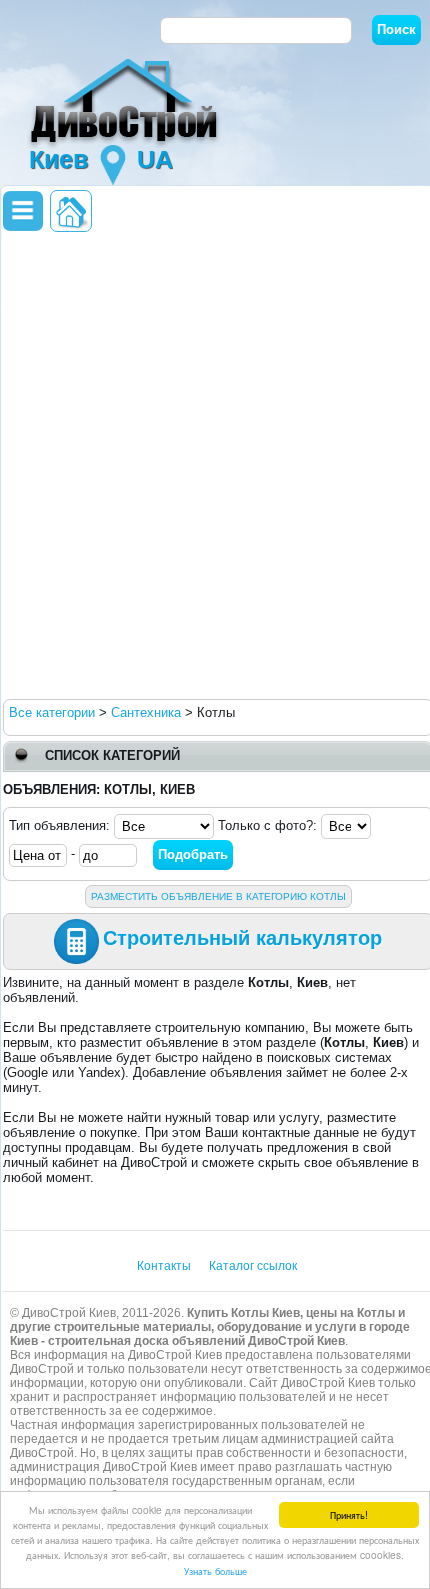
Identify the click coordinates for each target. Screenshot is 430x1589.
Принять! (349, 1514)
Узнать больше (215, 1570)
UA (155, 159)
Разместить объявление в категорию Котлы (218, 896)
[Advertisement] (215, 464)
